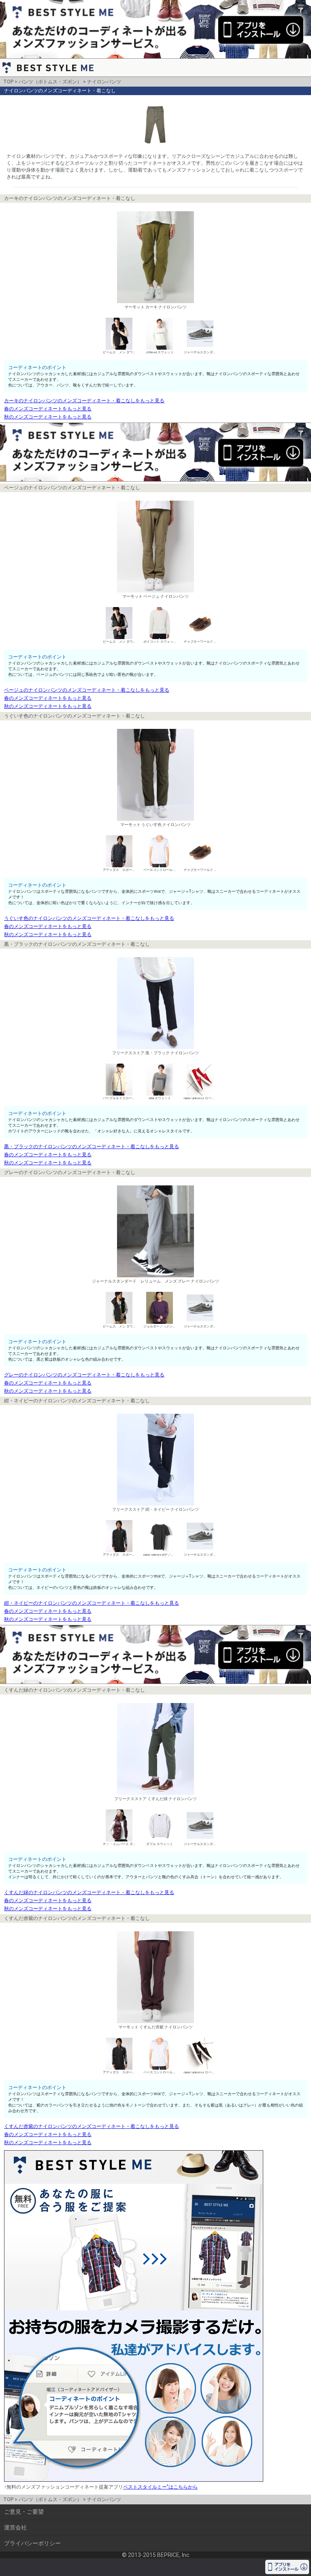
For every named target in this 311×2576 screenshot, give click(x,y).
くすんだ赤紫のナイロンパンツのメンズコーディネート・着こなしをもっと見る (92, 2126)
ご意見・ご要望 (24, 2512)
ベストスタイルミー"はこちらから (160, 2487)
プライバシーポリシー (32, 2543)
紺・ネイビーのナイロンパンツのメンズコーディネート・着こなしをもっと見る (92, 1603)
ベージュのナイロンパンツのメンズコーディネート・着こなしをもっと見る (87, 690)
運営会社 (15, 2527)
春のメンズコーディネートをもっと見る (48, 409)
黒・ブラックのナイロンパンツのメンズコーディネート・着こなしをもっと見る (92, 1147)
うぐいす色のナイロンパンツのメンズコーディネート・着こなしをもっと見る (89, 918)
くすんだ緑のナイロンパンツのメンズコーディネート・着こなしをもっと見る (89, 1892)
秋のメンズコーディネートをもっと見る (48, 417)
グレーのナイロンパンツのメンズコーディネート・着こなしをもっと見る (84, 1375)
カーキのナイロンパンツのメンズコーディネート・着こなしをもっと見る (84, 401)
